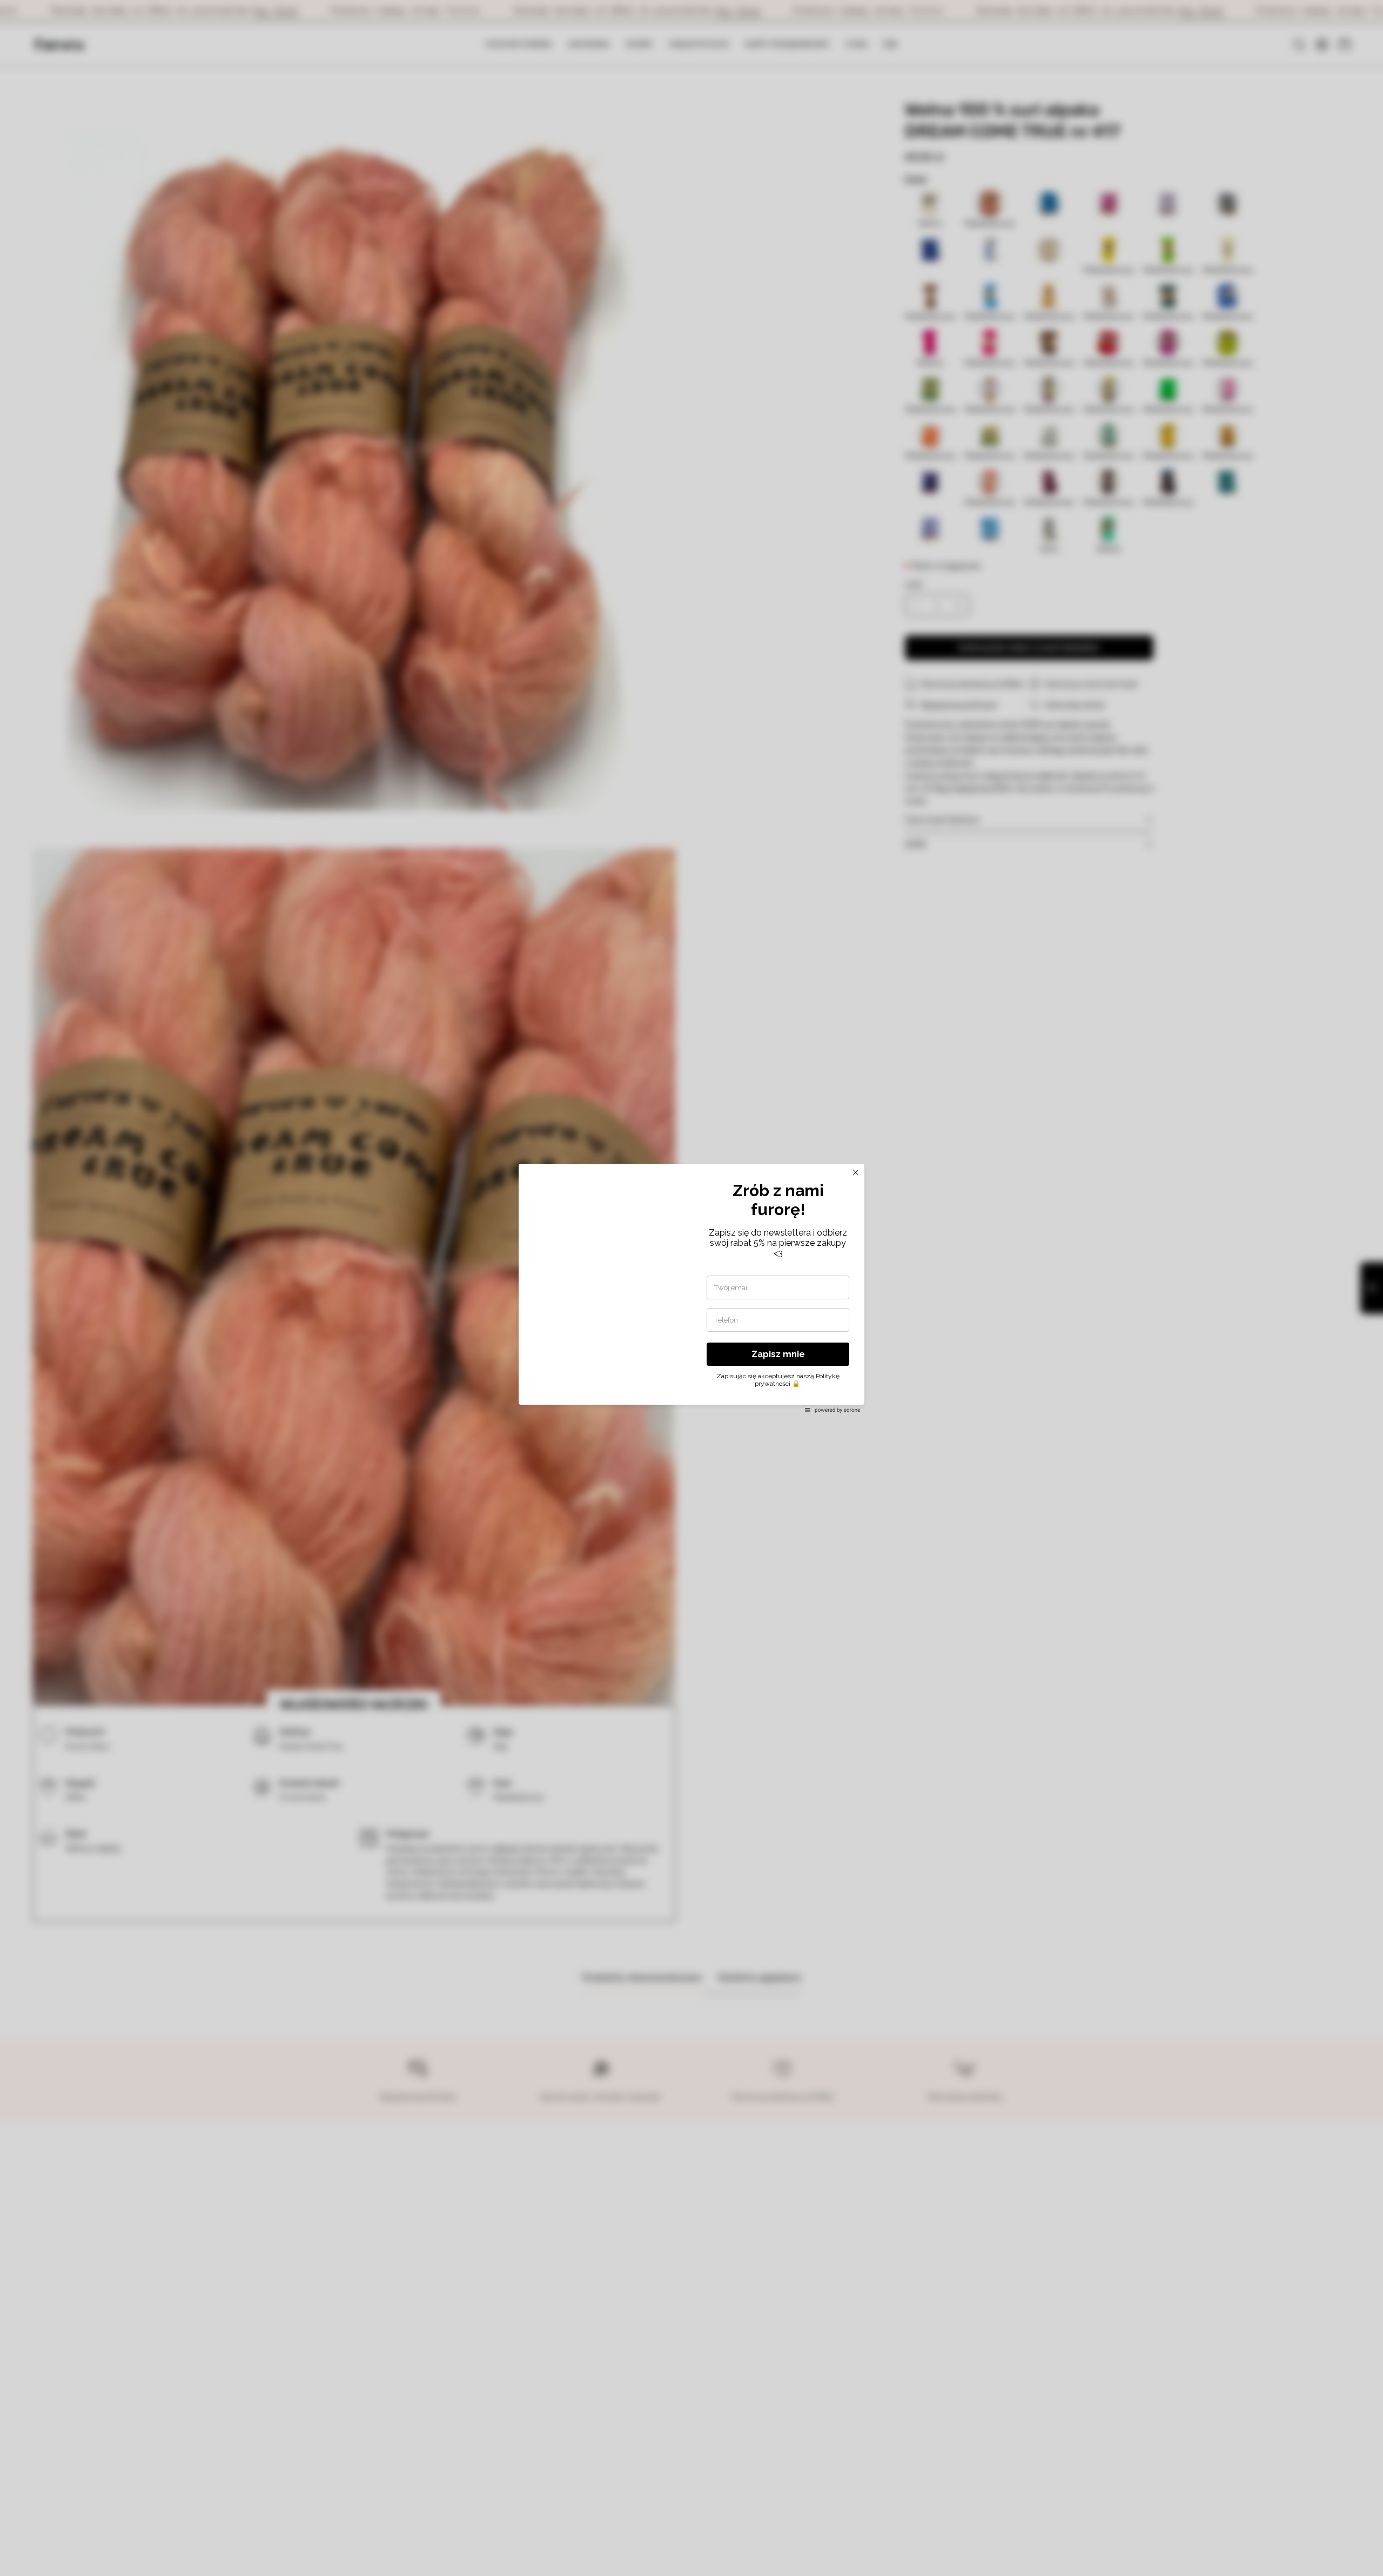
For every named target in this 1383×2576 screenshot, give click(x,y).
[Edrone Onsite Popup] (691, 1288)
